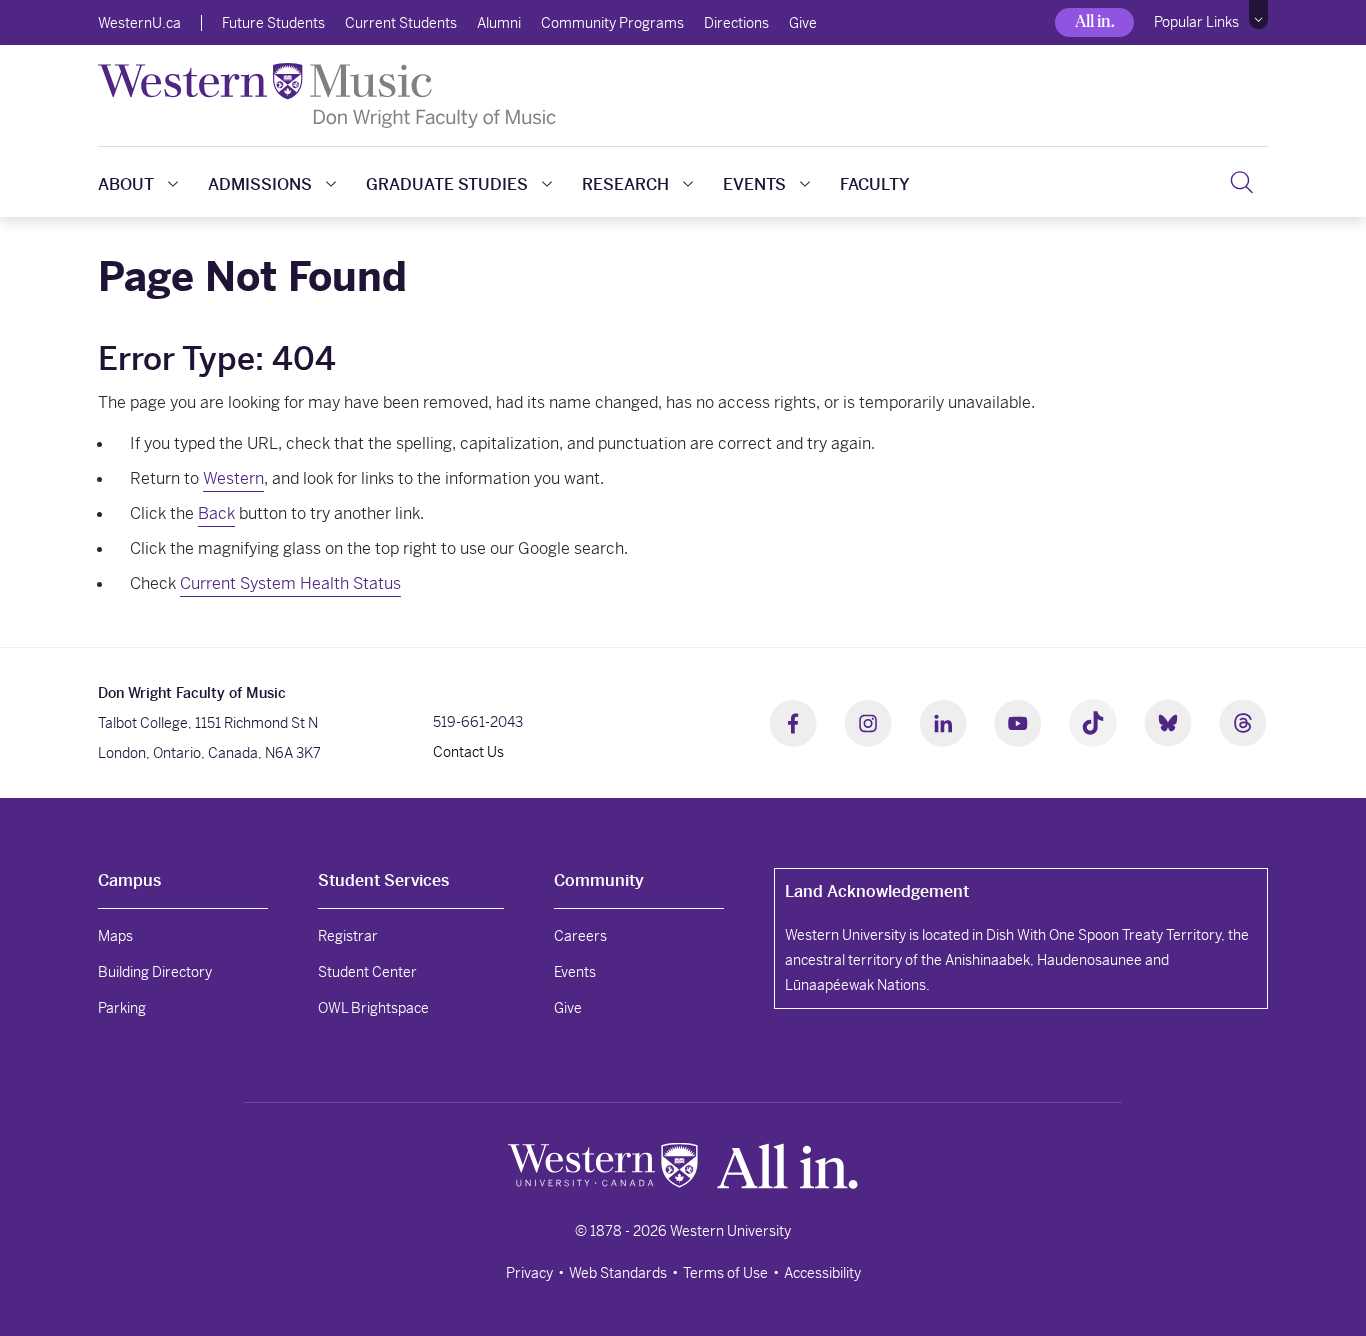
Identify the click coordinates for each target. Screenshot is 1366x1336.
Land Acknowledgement (877, 891)
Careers (580, 936)
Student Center (367, 972)
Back (216, 513)
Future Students (273, 23)
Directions (736, 23)
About (126, 184)
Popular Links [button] (1196, 22)
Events (754, 184)
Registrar (348, 936)
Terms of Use (725, 1273)
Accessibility (822, 1273)
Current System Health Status (290, 583)
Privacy (529, 1273)
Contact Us (468, 752)
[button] (1258, 15)
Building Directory (155, 972)
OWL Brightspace (373, 1008)
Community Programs (612, 23)
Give (803, 23)
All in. (1094, 21)
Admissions (260, 184)
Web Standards (618, 1273)
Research (625, 184)
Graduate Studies (447, 184)
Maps (115, 936)
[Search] (1241, 182)
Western (233, 478)
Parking (122, 1008)
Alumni (499, 23)
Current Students (401, 23)
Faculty (875, 184)
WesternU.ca (139, 23)
